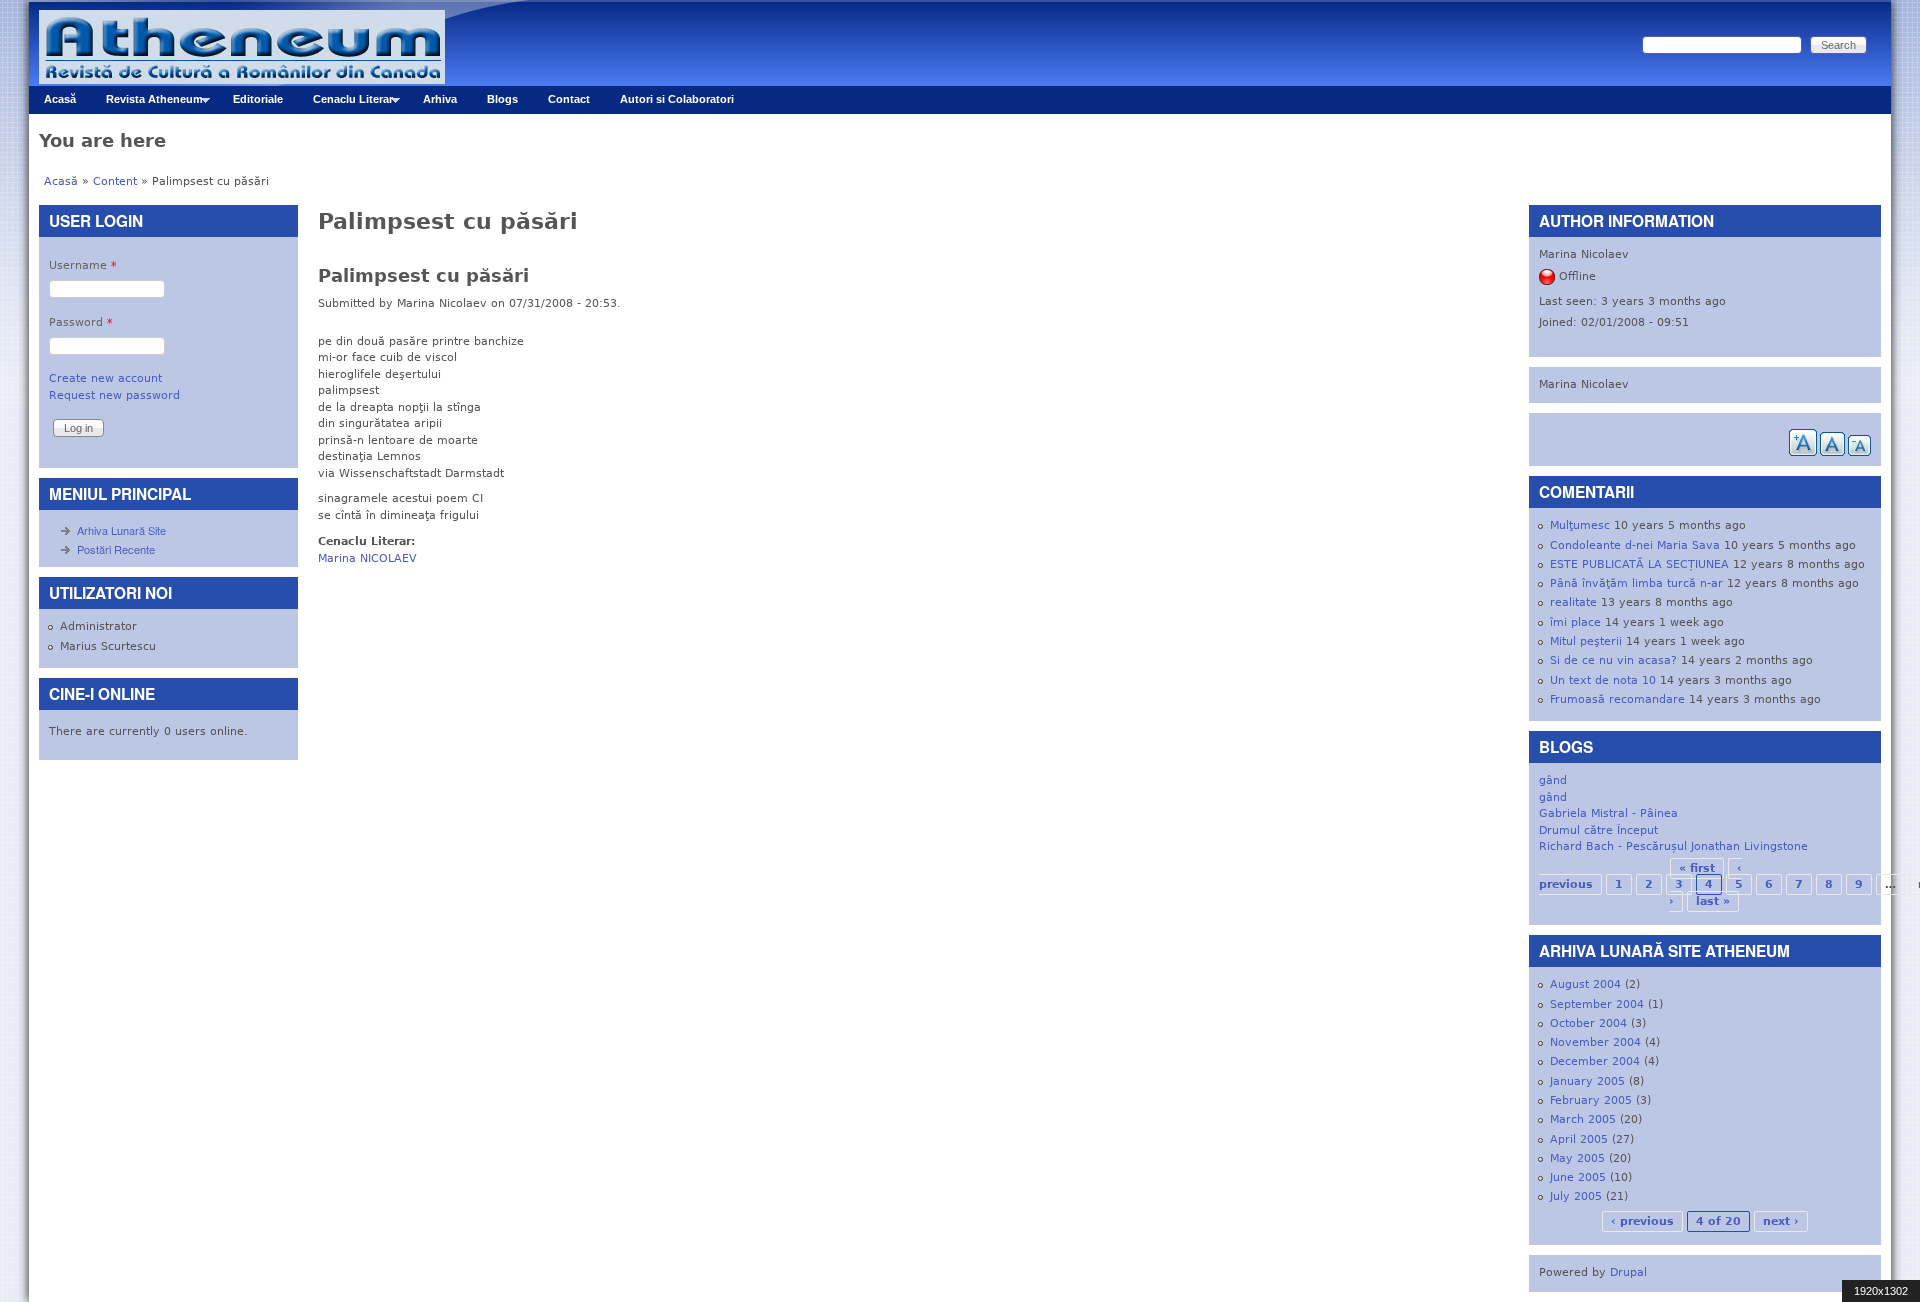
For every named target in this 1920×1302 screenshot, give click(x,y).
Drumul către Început (1598, 830)
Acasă (60, 99)
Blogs (502, 99)
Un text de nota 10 (1603, 680)
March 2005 (1583, 1119)
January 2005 (1587, 1081)
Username (83, 265)
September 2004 (1597, 1004)
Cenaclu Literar (345, 103)
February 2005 (1591, 1100)
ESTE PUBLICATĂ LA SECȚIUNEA (1639, 564)
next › (1781, 1221)
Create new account (105, 378)
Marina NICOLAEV (367, 558)
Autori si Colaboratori (677, 99)
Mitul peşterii (1586, 641)
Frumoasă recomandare (1617, 699)
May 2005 (1577, 1158)
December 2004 (1595, 1061)
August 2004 (1585, 984)
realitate (1573, 602)
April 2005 (1579, 1139)
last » (1713, 901)
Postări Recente (116, 549)
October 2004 (1588, 1023)
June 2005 (1578, 1177)
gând (1553, 780)
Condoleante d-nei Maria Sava (1635, 545)
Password (81, 322)
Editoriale (258, 99)
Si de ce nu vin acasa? (1613, 660)
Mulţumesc (1580, 525)
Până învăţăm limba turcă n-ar (1636, 583)
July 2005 (1576, 1196)
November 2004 (1595, 1042)
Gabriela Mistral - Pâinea (1608, 813)
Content (115, 181)
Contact (569, 99)
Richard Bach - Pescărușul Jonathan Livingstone (1673, 846)
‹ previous (1642, 1221)
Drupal (1628, 1272)
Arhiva (440, 99)
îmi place (1575, 622)
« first (1697, 868)
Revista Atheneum (147, 103)
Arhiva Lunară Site (121, 530)
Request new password (114, 395)
